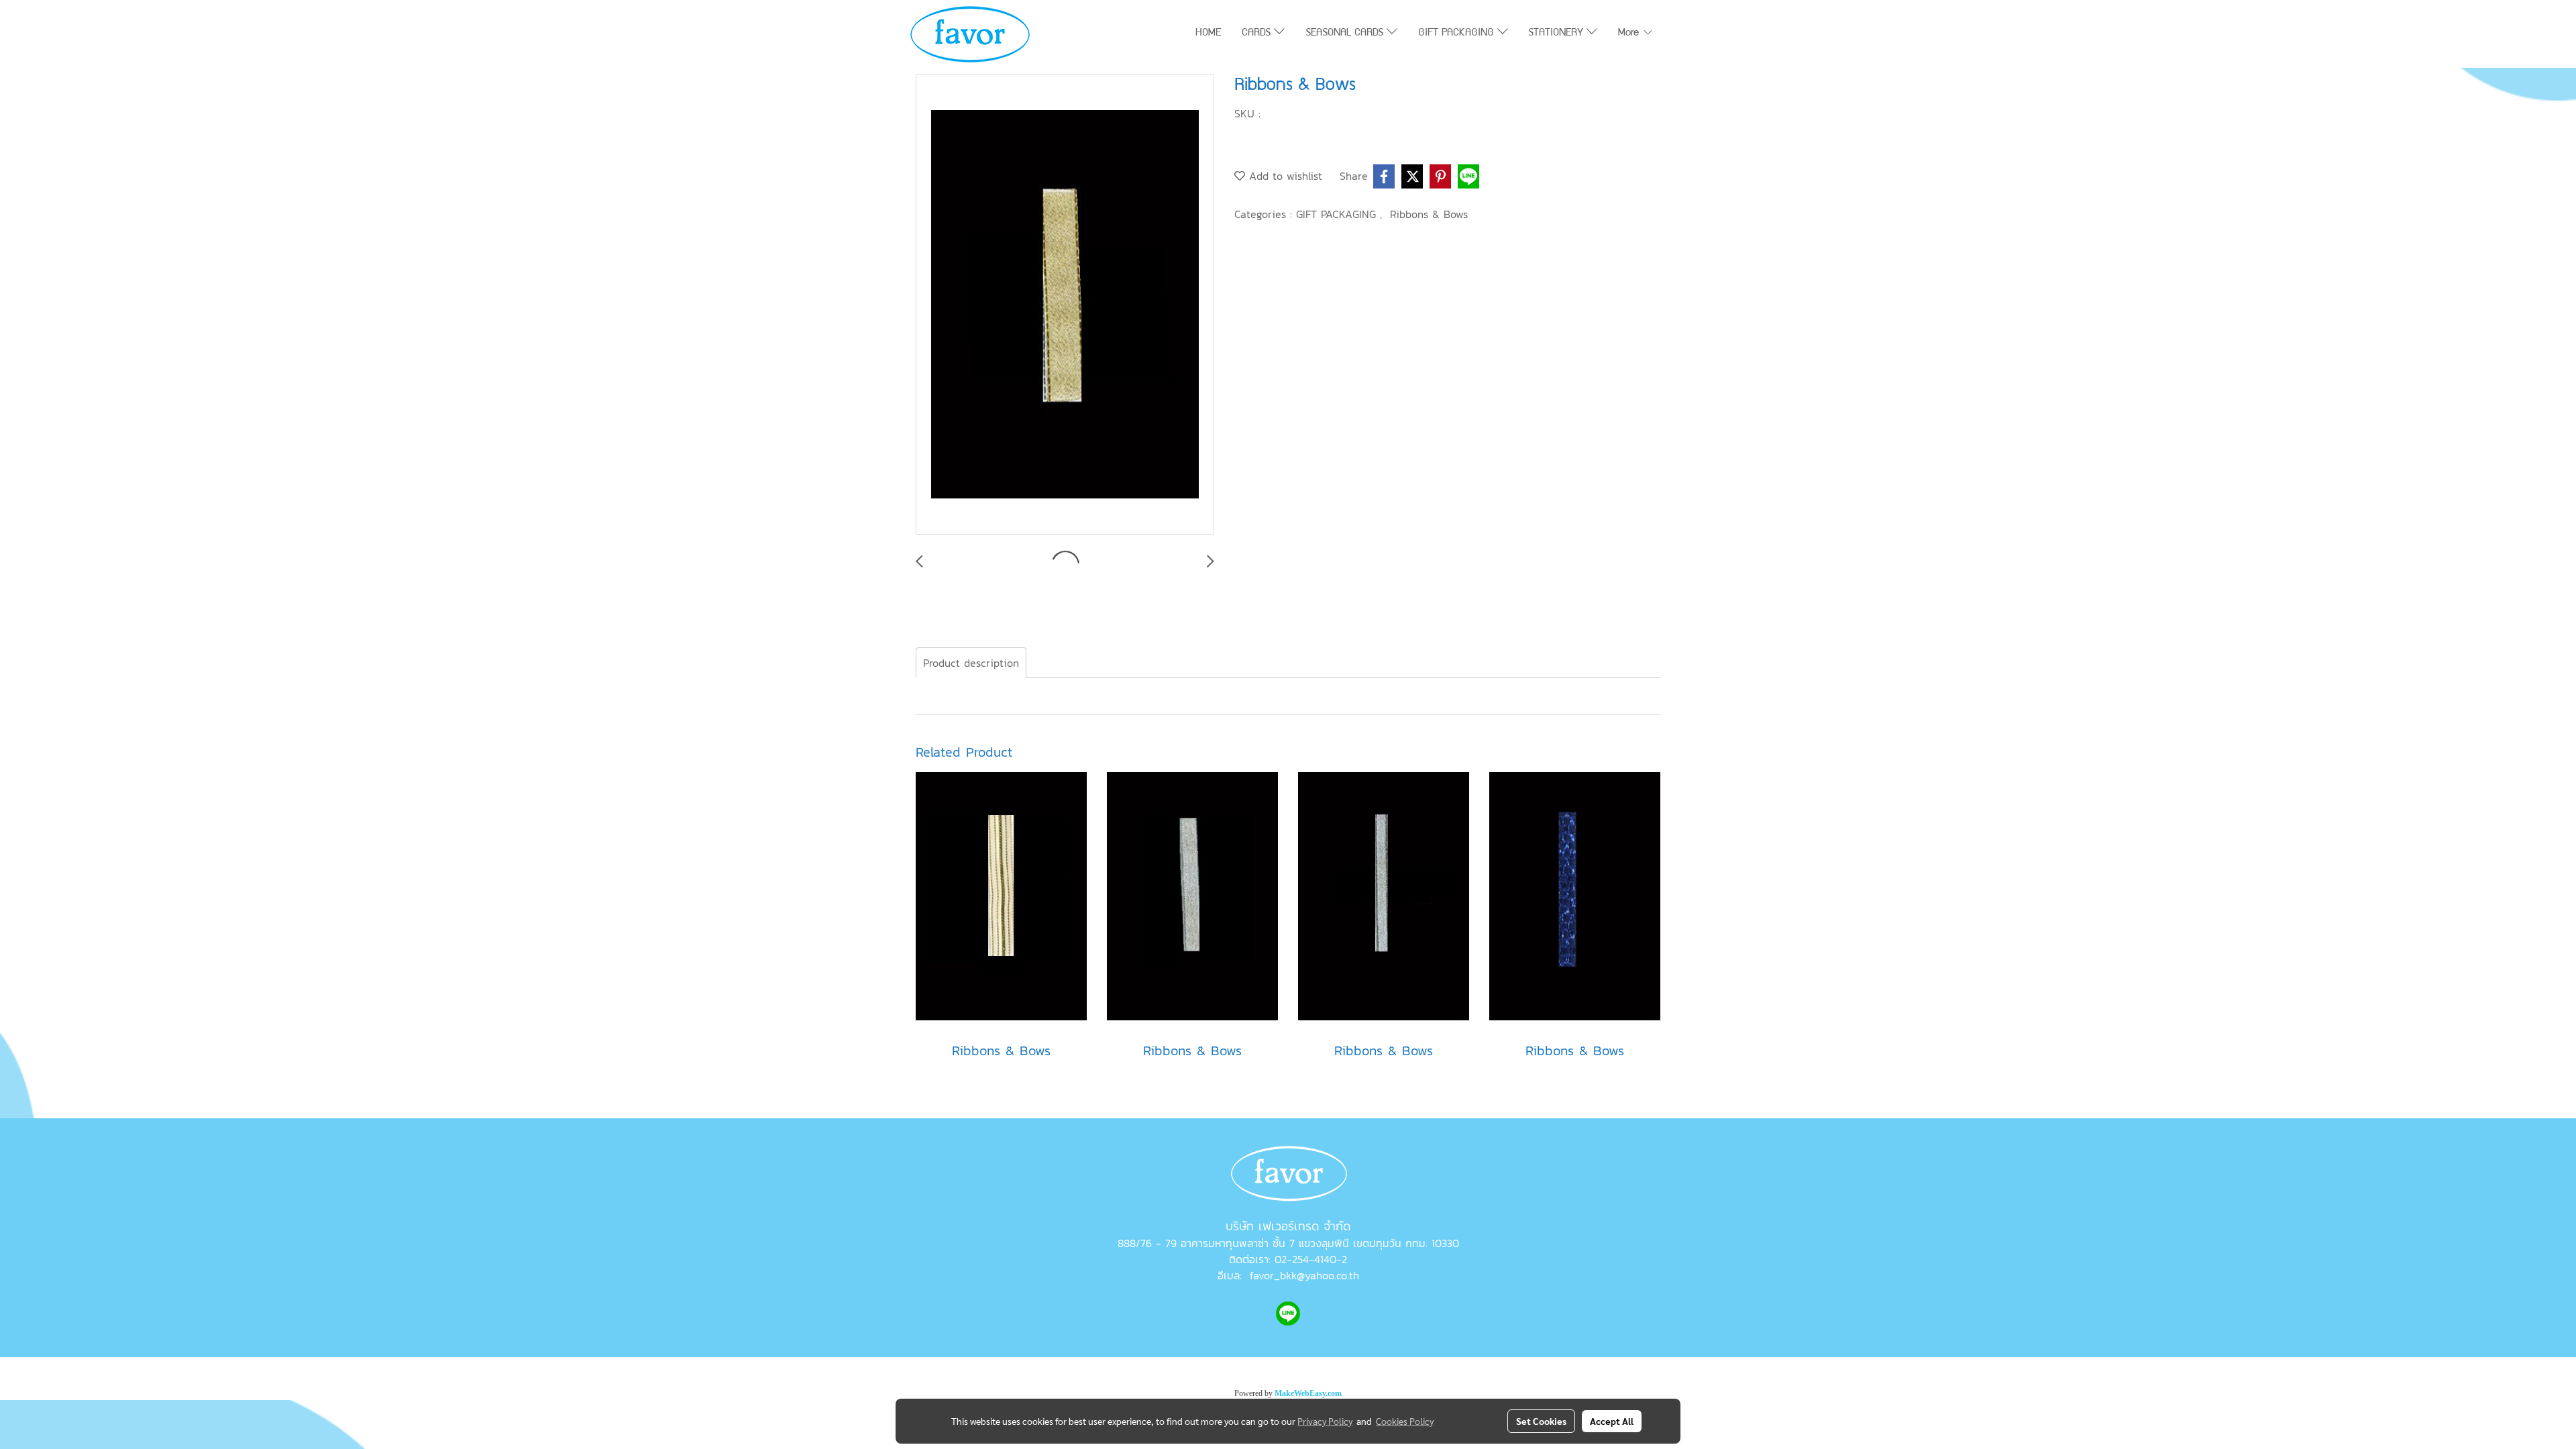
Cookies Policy (1405, 1421)
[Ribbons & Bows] (1065, 305)
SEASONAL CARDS (1346, 34)
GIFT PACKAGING (1458, 34)
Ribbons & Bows (1429, 214)
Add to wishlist (1284, 176)
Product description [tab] (971, 663)
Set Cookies (1541, 1421)
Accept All (1612, 1421)
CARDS (1258, 34)
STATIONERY (1557, 34)
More (1630, 34)
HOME (1208, 34)
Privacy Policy (1325, 1421)
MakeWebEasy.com (1308, 1393)
